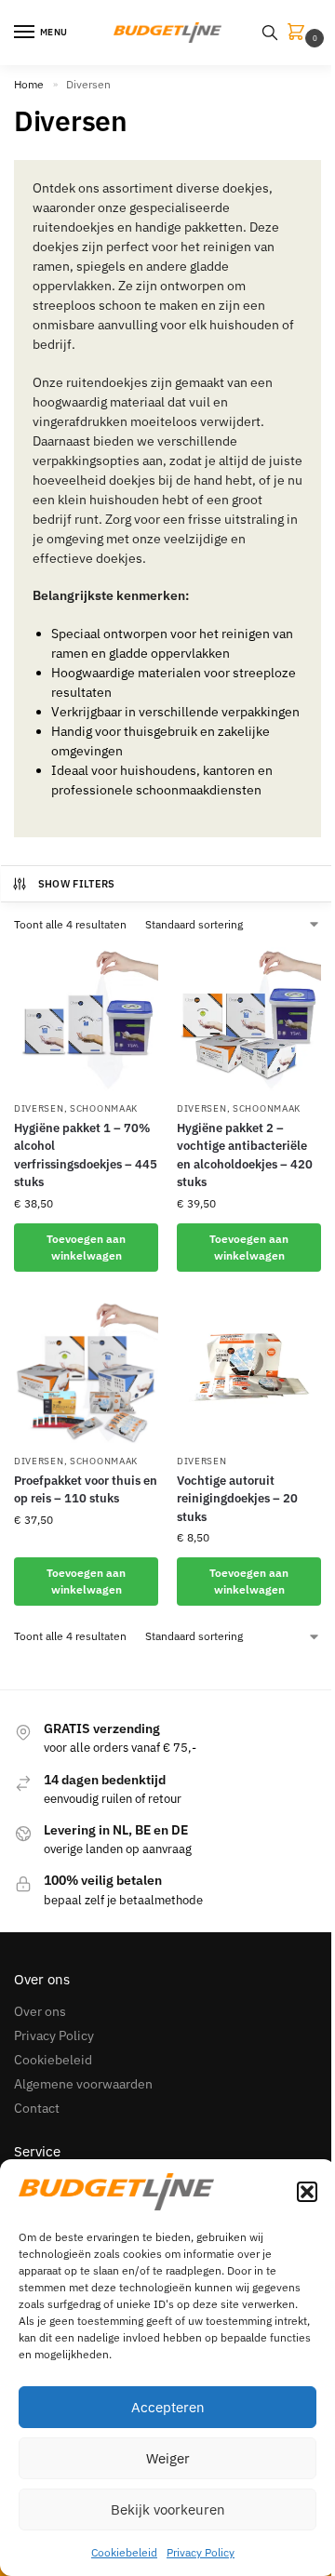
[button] (307, 2192)
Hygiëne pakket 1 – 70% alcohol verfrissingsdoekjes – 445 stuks (86, 1155)
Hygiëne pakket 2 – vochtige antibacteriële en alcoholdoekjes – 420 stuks (245, 1155)
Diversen (39, 1108)
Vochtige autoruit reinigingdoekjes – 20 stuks (237, 1499)
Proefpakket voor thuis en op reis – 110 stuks (86, 1490)
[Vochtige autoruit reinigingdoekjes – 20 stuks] (249, 1372)
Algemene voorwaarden (83, 2084)
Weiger (168, 2458)
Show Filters (77, 884)
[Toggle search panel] (270, 33)
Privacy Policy (201, 2552)
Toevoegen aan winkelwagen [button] (86, 1247)
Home (29, 84)
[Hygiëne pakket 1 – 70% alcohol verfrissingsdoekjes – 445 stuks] (86, 1019)
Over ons (40, 2011)
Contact (37, 2108)
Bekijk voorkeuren (168, 2509)
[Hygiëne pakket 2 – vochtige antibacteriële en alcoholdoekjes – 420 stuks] (249, 1019)
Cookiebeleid (124, 2552)
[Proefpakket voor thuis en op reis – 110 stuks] (86, 1372)
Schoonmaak (104, 1108)
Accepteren (168, 2407)
